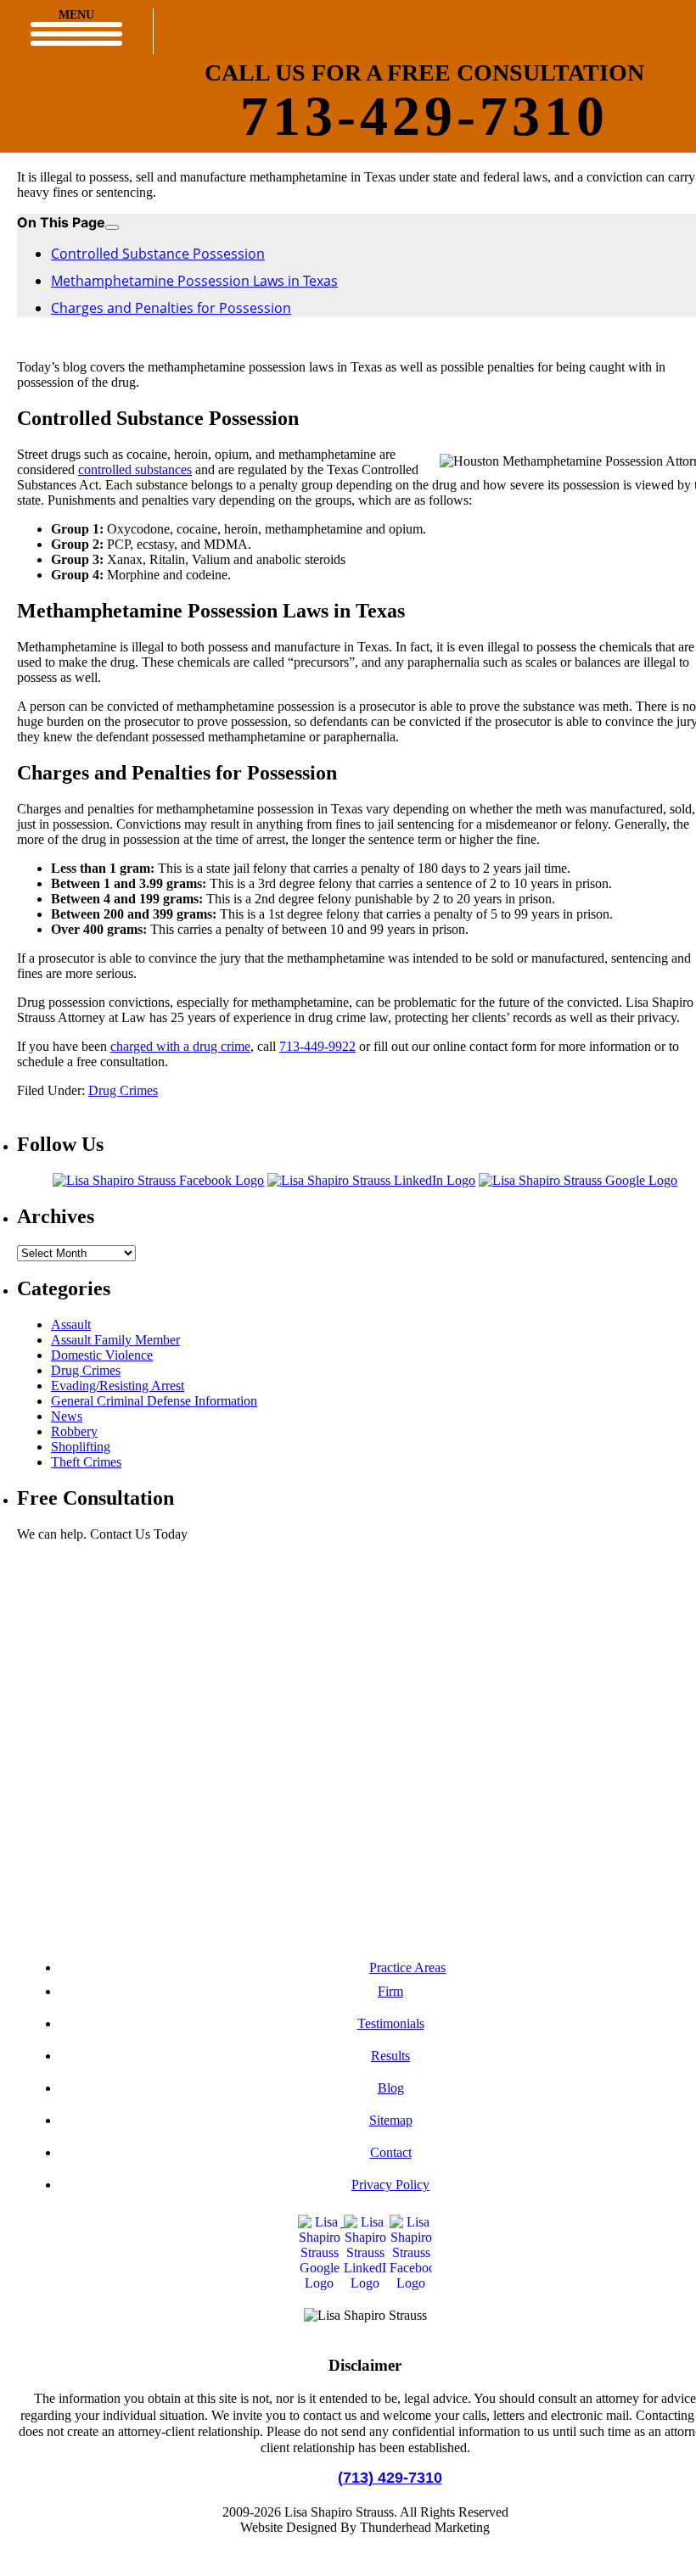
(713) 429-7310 (390, 2478)
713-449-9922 (317, 1046)
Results (390, 2056)
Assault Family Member (115, 1340)
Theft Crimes (86, 1462)
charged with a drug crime (180, 1046)
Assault (71, 1324)
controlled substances (135, 469)
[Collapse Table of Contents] (112, 227)
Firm (390, 1991)
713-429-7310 (424, 116)
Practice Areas (407, 1967)
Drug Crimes (123, 1090)
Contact (391, 2152)
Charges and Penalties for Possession (171, 308)
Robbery (74, 1431)
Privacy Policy (390, 2185)
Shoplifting (81, 1447)
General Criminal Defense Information (154, 1401)
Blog (391, 2088)
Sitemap (391, 2120)
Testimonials (391, 2023)
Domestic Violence (102, 1355)
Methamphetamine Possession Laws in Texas (194, 281)
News (67, 1416)
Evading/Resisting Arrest (118, 1386)
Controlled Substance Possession (158, 254)
